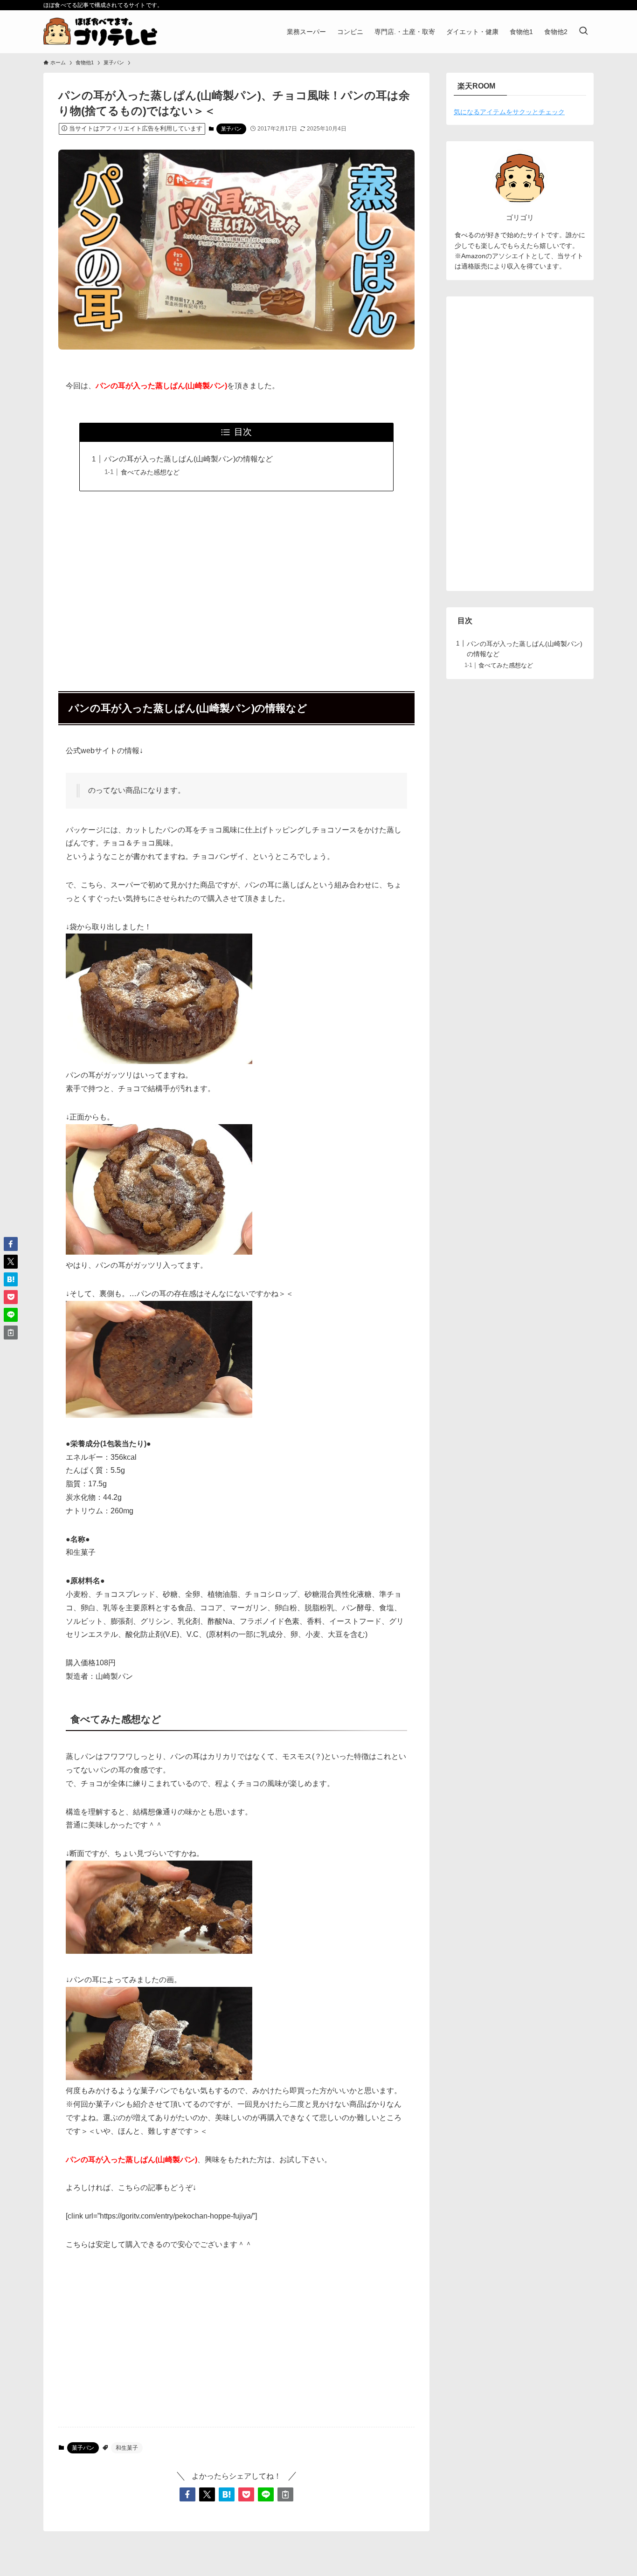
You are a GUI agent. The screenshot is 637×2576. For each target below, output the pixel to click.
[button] (187, 2494)
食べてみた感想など (150, 472)
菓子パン (231, 129)
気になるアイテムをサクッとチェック (509, 112)
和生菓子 (127, 2448)
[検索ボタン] (583, 32)
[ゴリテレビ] (100, 32)
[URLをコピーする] (285, 2494)
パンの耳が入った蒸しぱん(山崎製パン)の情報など (188, 459)
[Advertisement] (236, 586)
